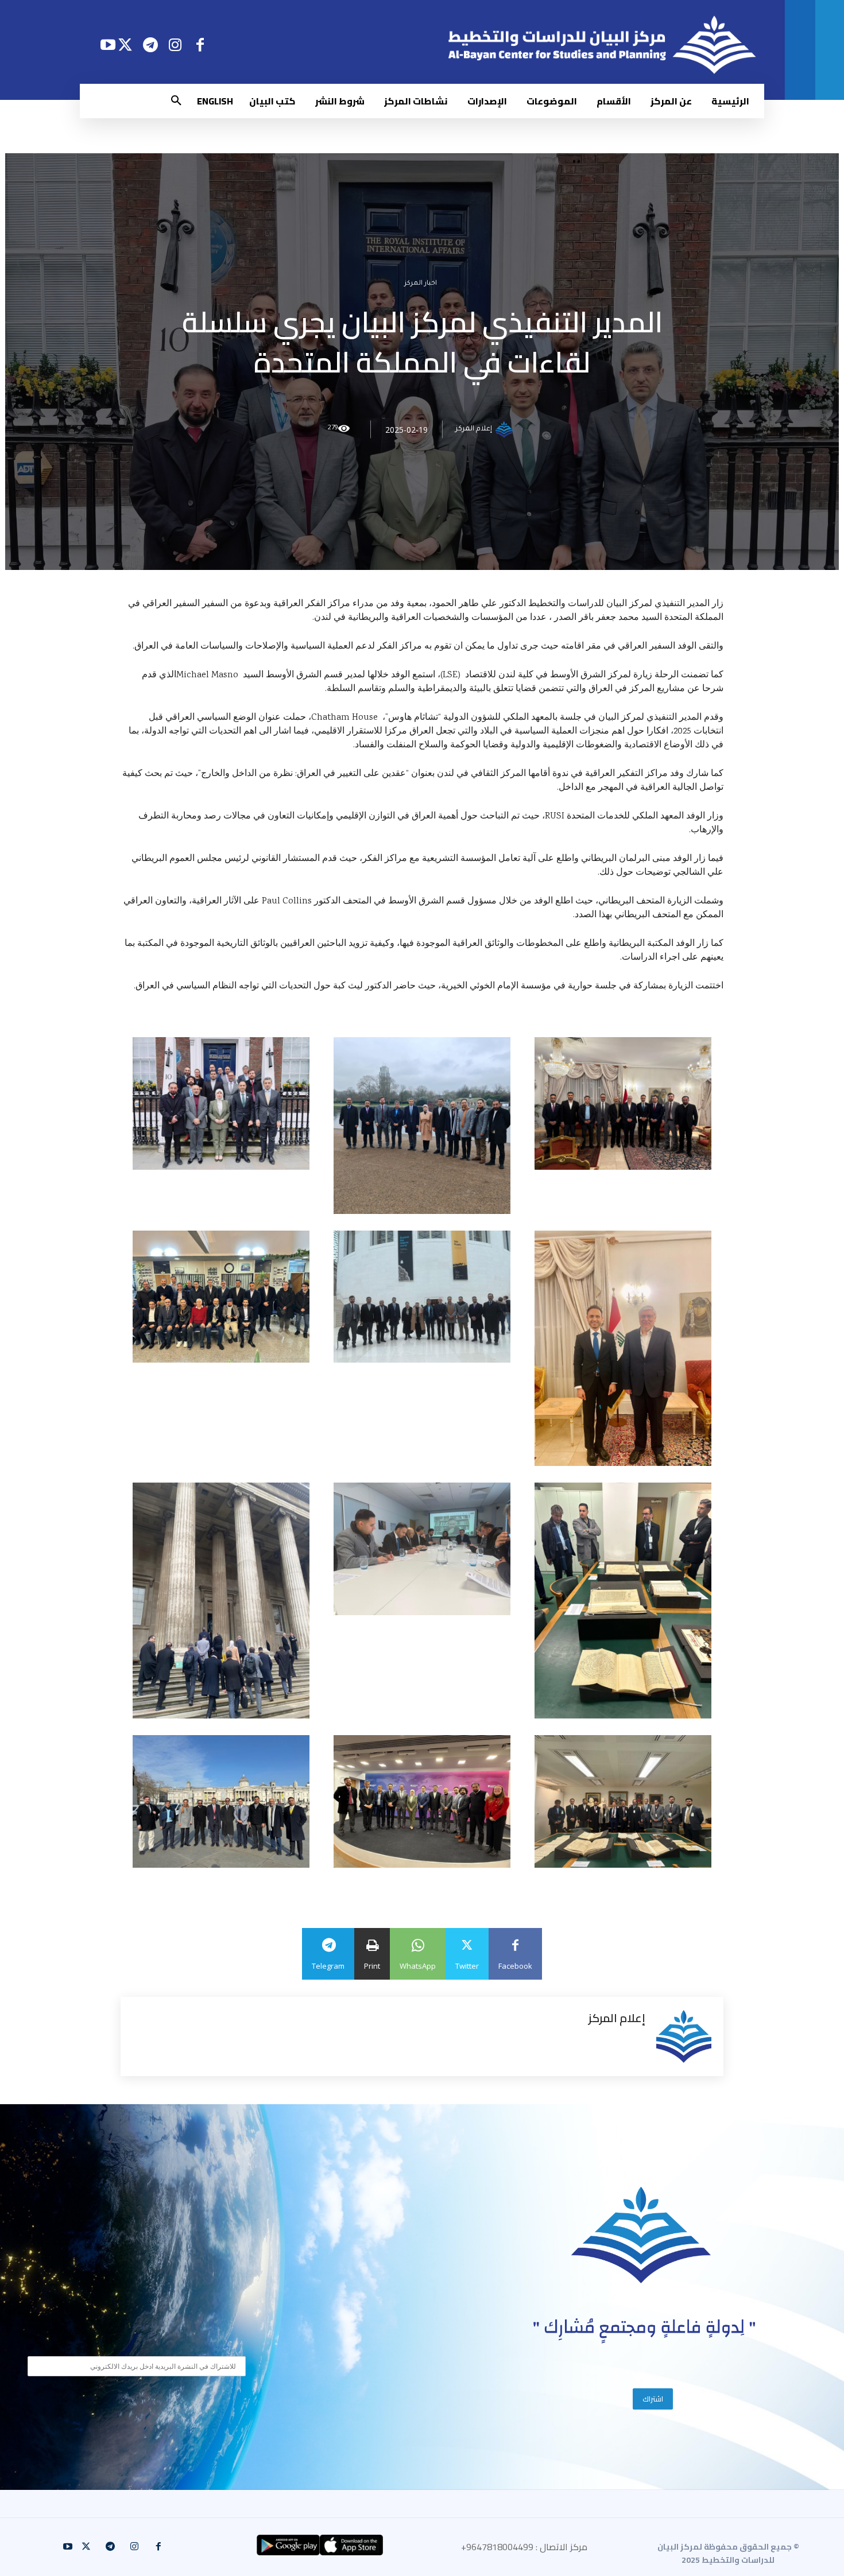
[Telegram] (150, 44)
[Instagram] (175, 44)
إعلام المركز (474, 429)
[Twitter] (125, 44)
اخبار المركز (421, 284)
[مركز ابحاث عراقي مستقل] (641, 2235)
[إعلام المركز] (506, 429)
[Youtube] (108, 44)
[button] (176, 101)
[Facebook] (200, 44)
